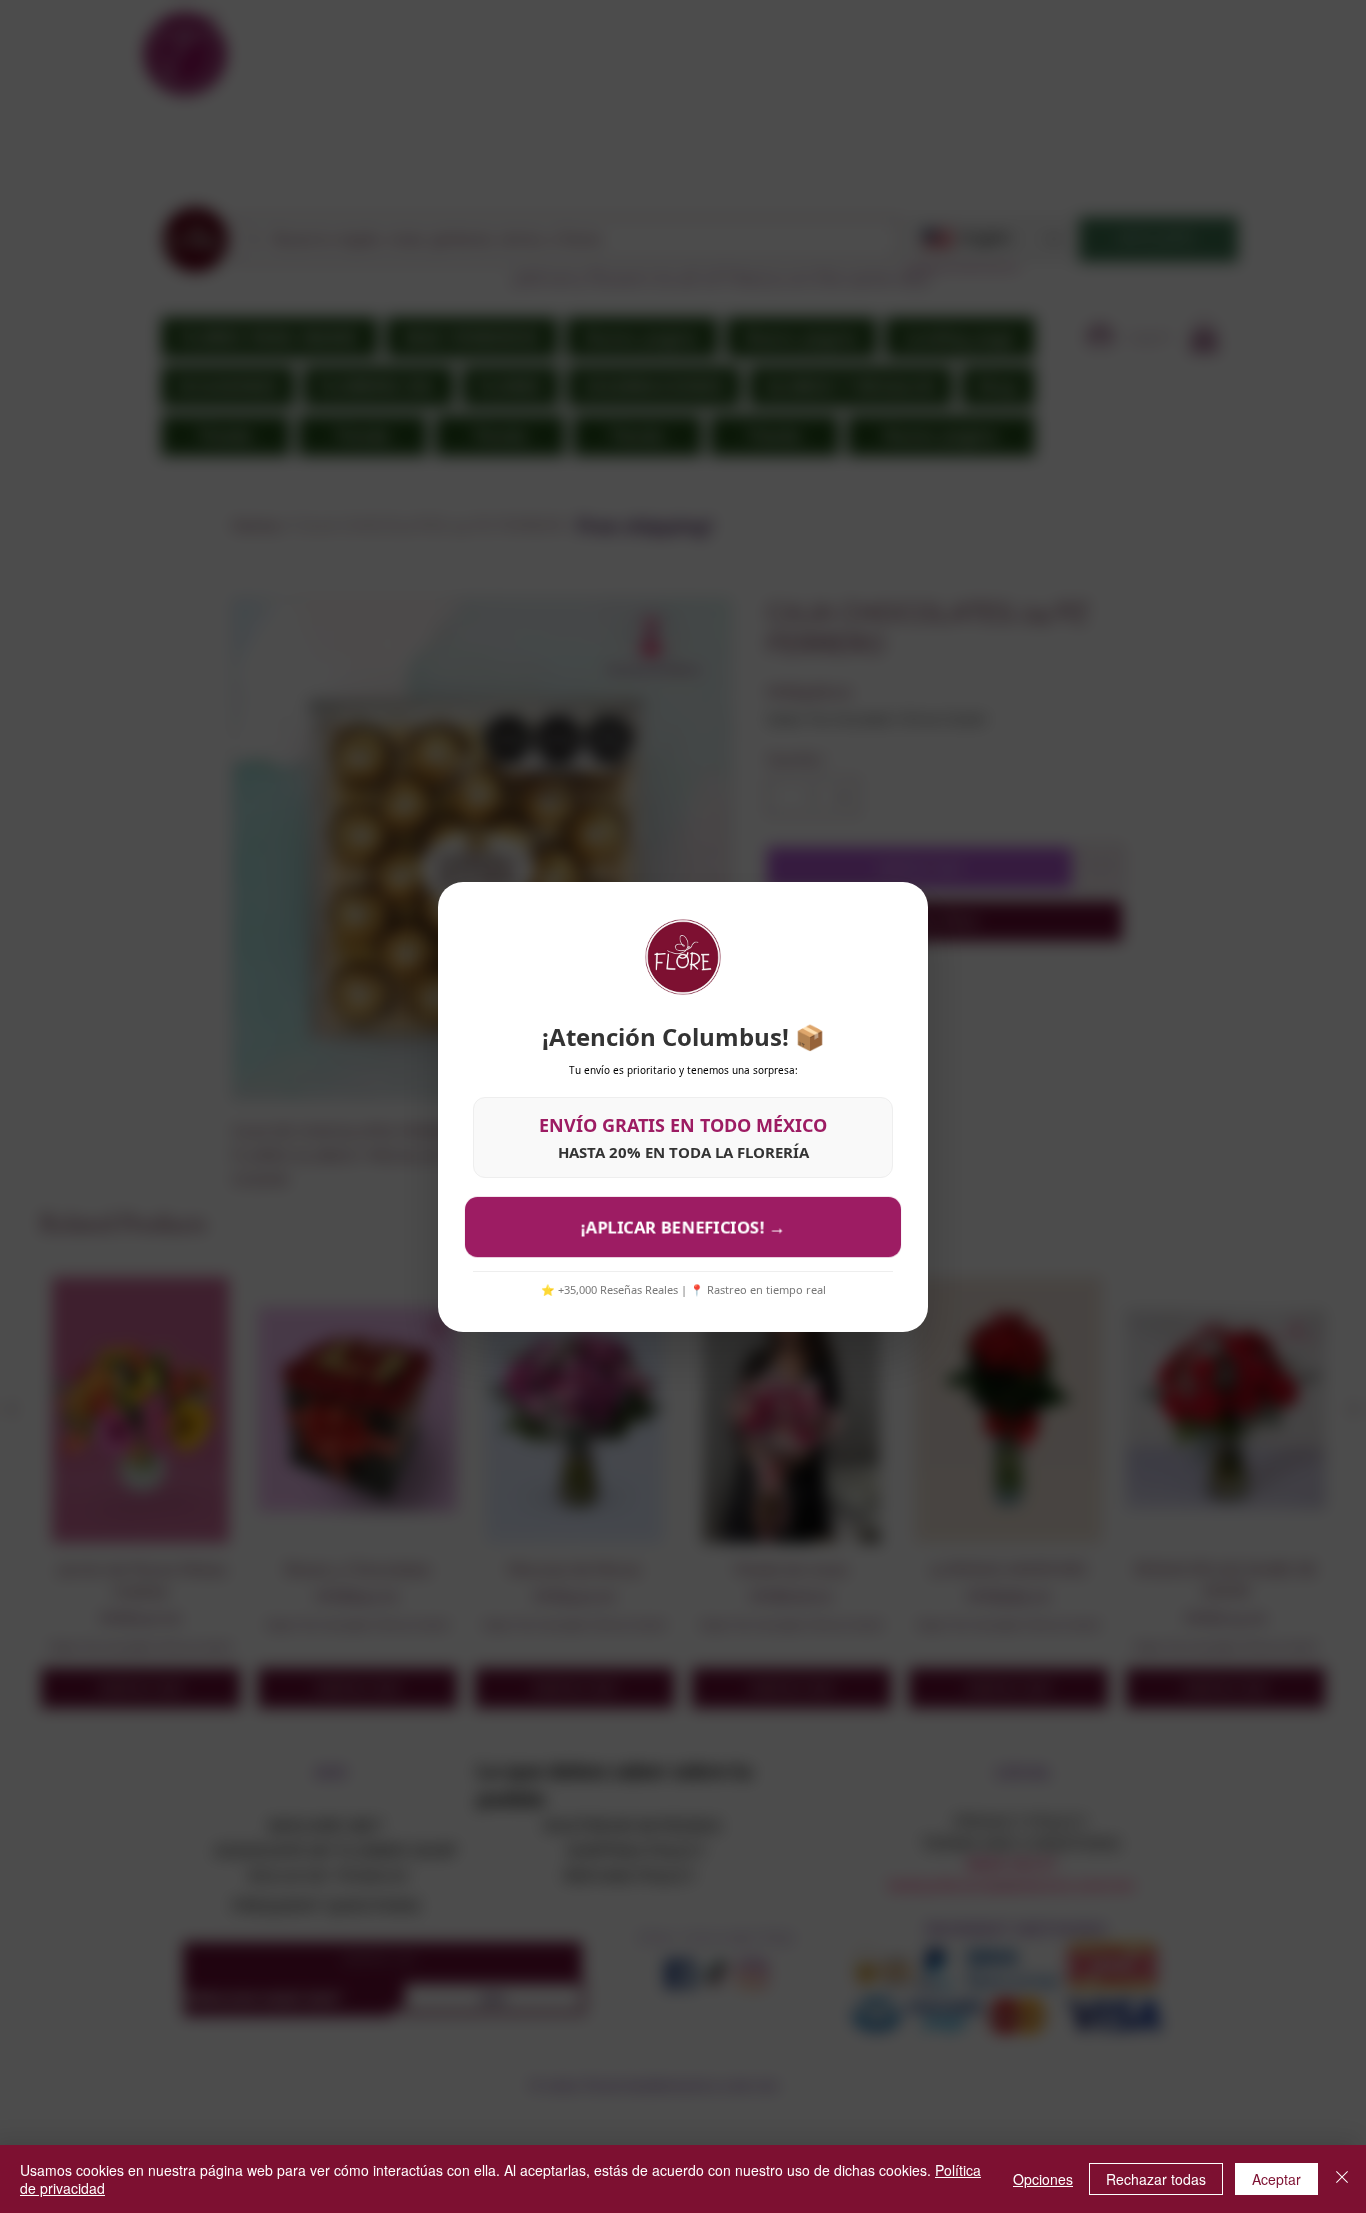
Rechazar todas (1156, 2179)
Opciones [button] (1043, 2179)
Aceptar (1276, 2179)
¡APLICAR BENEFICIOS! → (683, 1226)
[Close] (1342, 2179)
